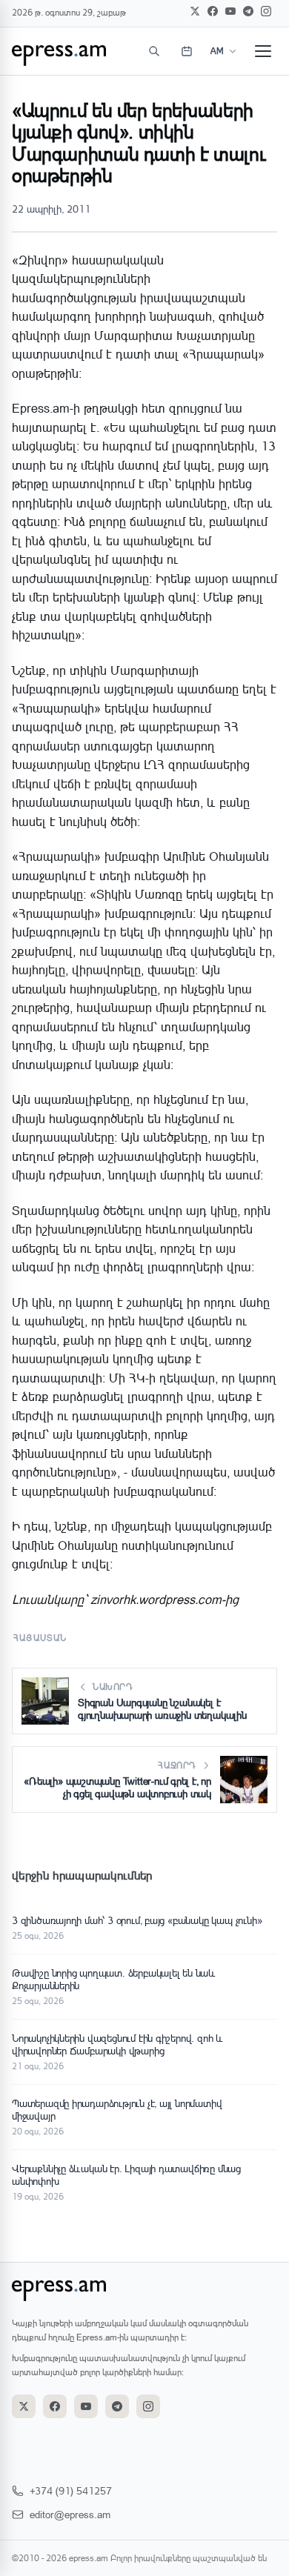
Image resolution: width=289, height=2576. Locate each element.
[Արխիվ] (187, 51)
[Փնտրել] (154, 51)
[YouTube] (230, 11)
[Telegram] (248, 11)
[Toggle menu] (263, 51)
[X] (195, 11)
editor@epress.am (70, 2514)
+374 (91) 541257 (71, 2490)
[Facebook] (213, 11)
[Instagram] (266, 11)
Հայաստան (40, 1638)
